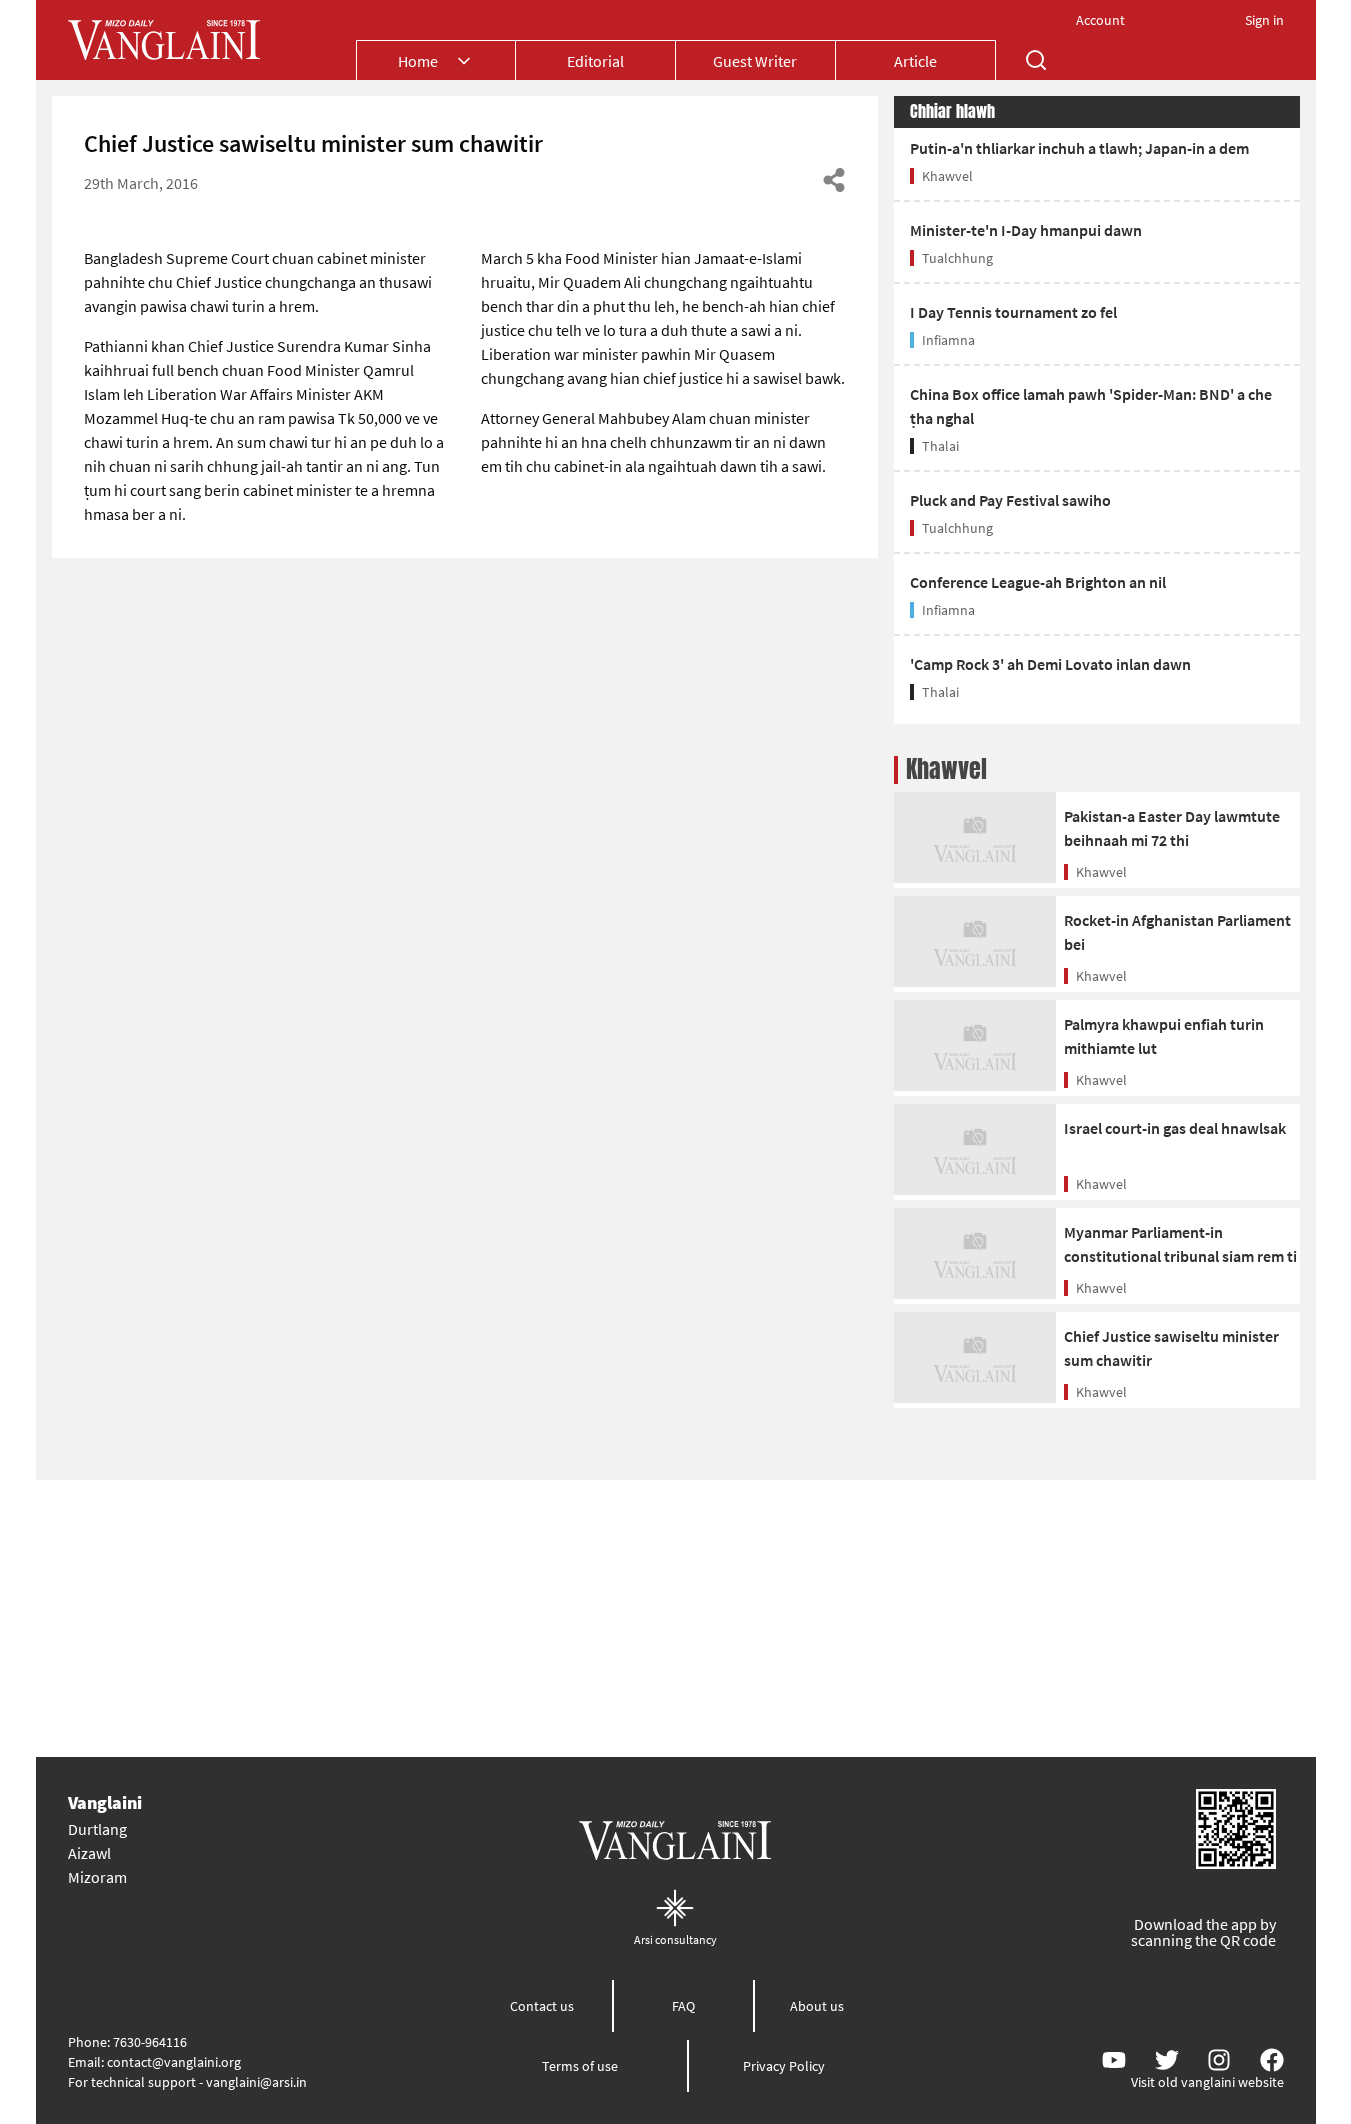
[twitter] (1167, 2060)
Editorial (595, 61)
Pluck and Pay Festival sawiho (1010, 500)
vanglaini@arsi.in (256, 2082)
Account (1100, 20)
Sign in (1264, 20)
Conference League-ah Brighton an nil (1038, 582)
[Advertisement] (676, 1618)
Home (418, 61)
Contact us (542, 2006)
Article (915, 61)
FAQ (683, 2006)
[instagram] (1219, 2060)
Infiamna (948, 340)
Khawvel (947, 176)
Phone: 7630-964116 (127, 2042)
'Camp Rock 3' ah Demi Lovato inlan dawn (1050, 664)
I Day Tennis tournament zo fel (1013, 312)
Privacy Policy (784, 2066)
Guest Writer (755, 61)
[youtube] (1114, 2060)
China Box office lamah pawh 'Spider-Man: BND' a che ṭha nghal (1091, 406)
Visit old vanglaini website (1207, 2082)
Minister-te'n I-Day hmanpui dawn (1026, 230)
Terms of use (580, 2066)
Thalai (940, 446)
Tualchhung (957, 258)
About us (817, 2006)
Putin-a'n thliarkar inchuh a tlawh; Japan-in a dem (1079, 148)
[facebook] (1272, 2060)
